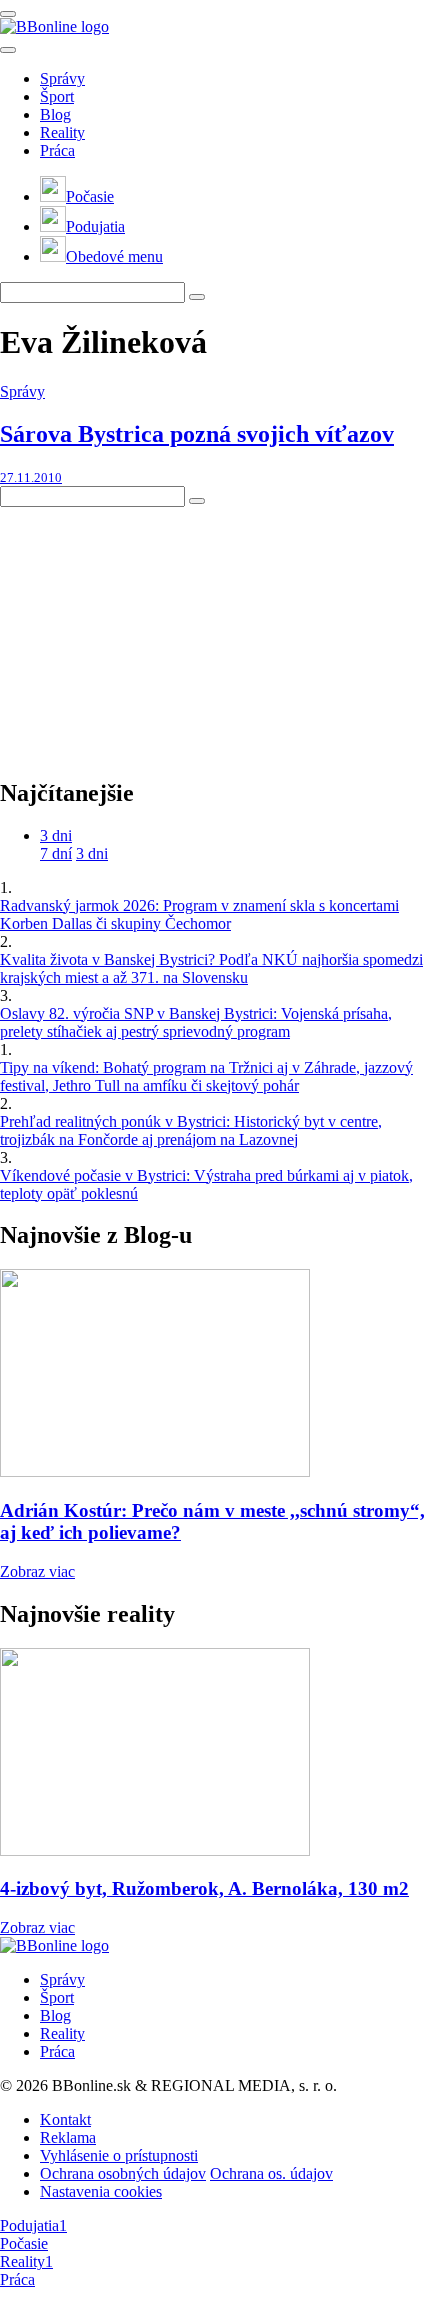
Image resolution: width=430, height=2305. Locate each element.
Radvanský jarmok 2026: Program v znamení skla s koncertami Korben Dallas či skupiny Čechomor (199, 914)
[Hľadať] (8, 50)
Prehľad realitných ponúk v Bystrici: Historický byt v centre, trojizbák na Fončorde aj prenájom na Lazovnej (191, 1130)
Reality (62, 132)
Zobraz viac (37, 1571)
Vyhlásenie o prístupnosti (119, 2155)
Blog (55, 114)
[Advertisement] (150, 632)
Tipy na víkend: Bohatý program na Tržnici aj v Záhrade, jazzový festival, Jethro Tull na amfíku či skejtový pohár (206, 1076)
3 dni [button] (56, 835)
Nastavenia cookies (101, 2191)
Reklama (68, 2137)
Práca (57, 150)
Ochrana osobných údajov (123, 2173)
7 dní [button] (56, 853)
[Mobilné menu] (8, 14)
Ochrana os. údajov (271, 2173)
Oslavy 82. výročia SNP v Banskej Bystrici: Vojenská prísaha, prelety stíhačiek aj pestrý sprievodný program (196, 1022)
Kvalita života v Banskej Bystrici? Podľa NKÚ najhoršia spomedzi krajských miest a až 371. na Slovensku (211, 968)
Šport (57, 96)
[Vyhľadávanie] (197, 297)
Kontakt (65, 2119)
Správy (62, 78)
